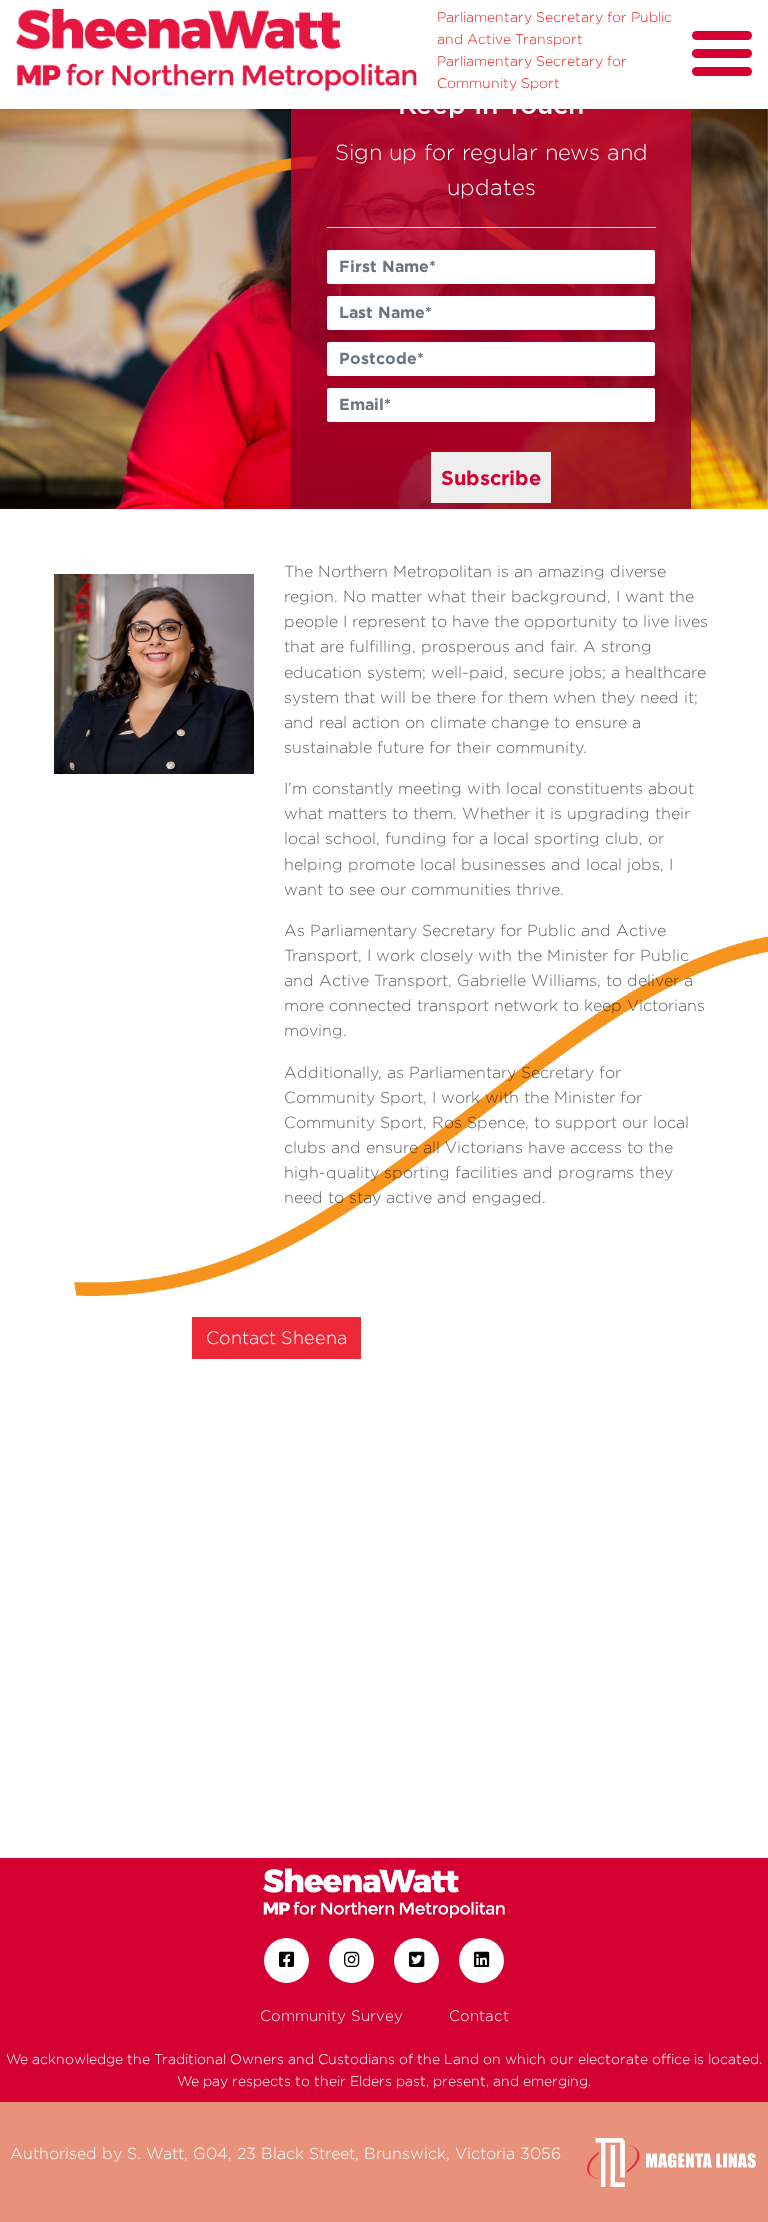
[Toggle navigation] (722, 53)
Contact (479, 2015)
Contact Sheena (276, 1337)
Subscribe (491, 477)
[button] (57, 309)
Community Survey (331, 2015)
